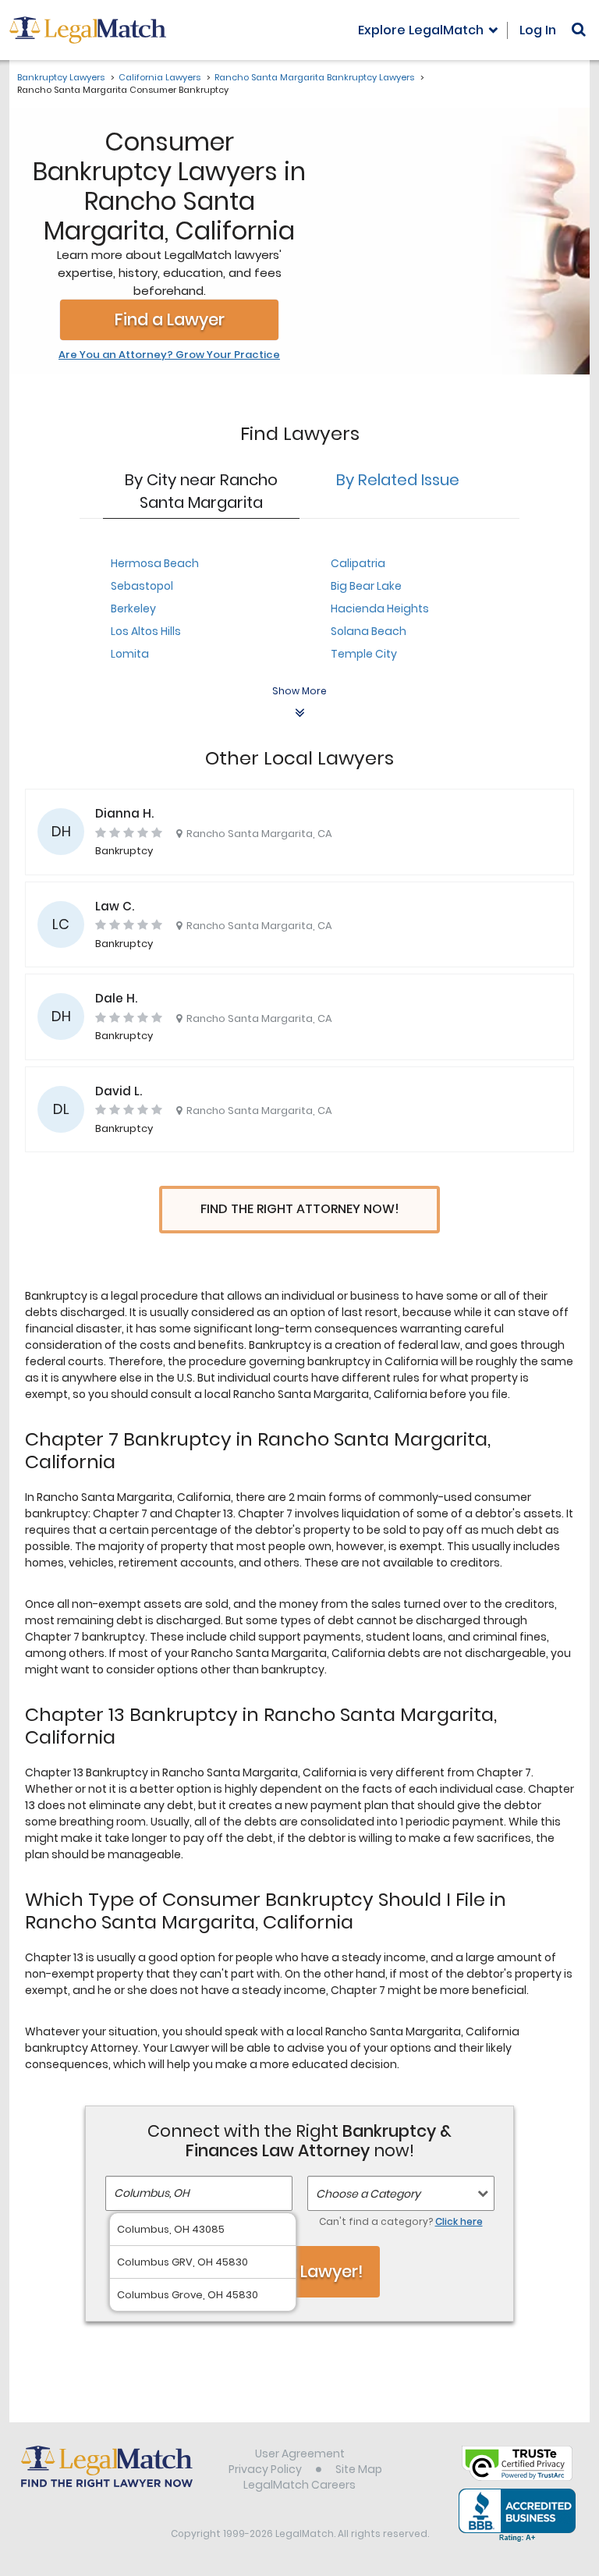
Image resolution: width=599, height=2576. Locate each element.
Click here (459, 2221)
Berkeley (133, 609)
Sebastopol (142, 586)
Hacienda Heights (380, 609)
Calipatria (358, 563)
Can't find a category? (401, 2221)
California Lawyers (159, 77)
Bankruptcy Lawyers (61, 77)
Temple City (364, 654)
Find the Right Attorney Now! (300, 1209)
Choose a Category (368, 2194)
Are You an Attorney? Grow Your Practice (169, 355)
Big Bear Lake (366, 586)
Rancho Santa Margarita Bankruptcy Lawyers (314, 77)
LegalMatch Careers (299, 2485)
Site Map (359, 2469)
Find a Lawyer (170, 319)
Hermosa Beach (155, 563)
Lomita (130, 654)
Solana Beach (369, 631)
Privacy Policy (265, 2469)
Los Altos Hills (146, 631)
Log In (538, 30)
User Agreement (300, 2454)
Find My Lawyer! (299, 2271)
